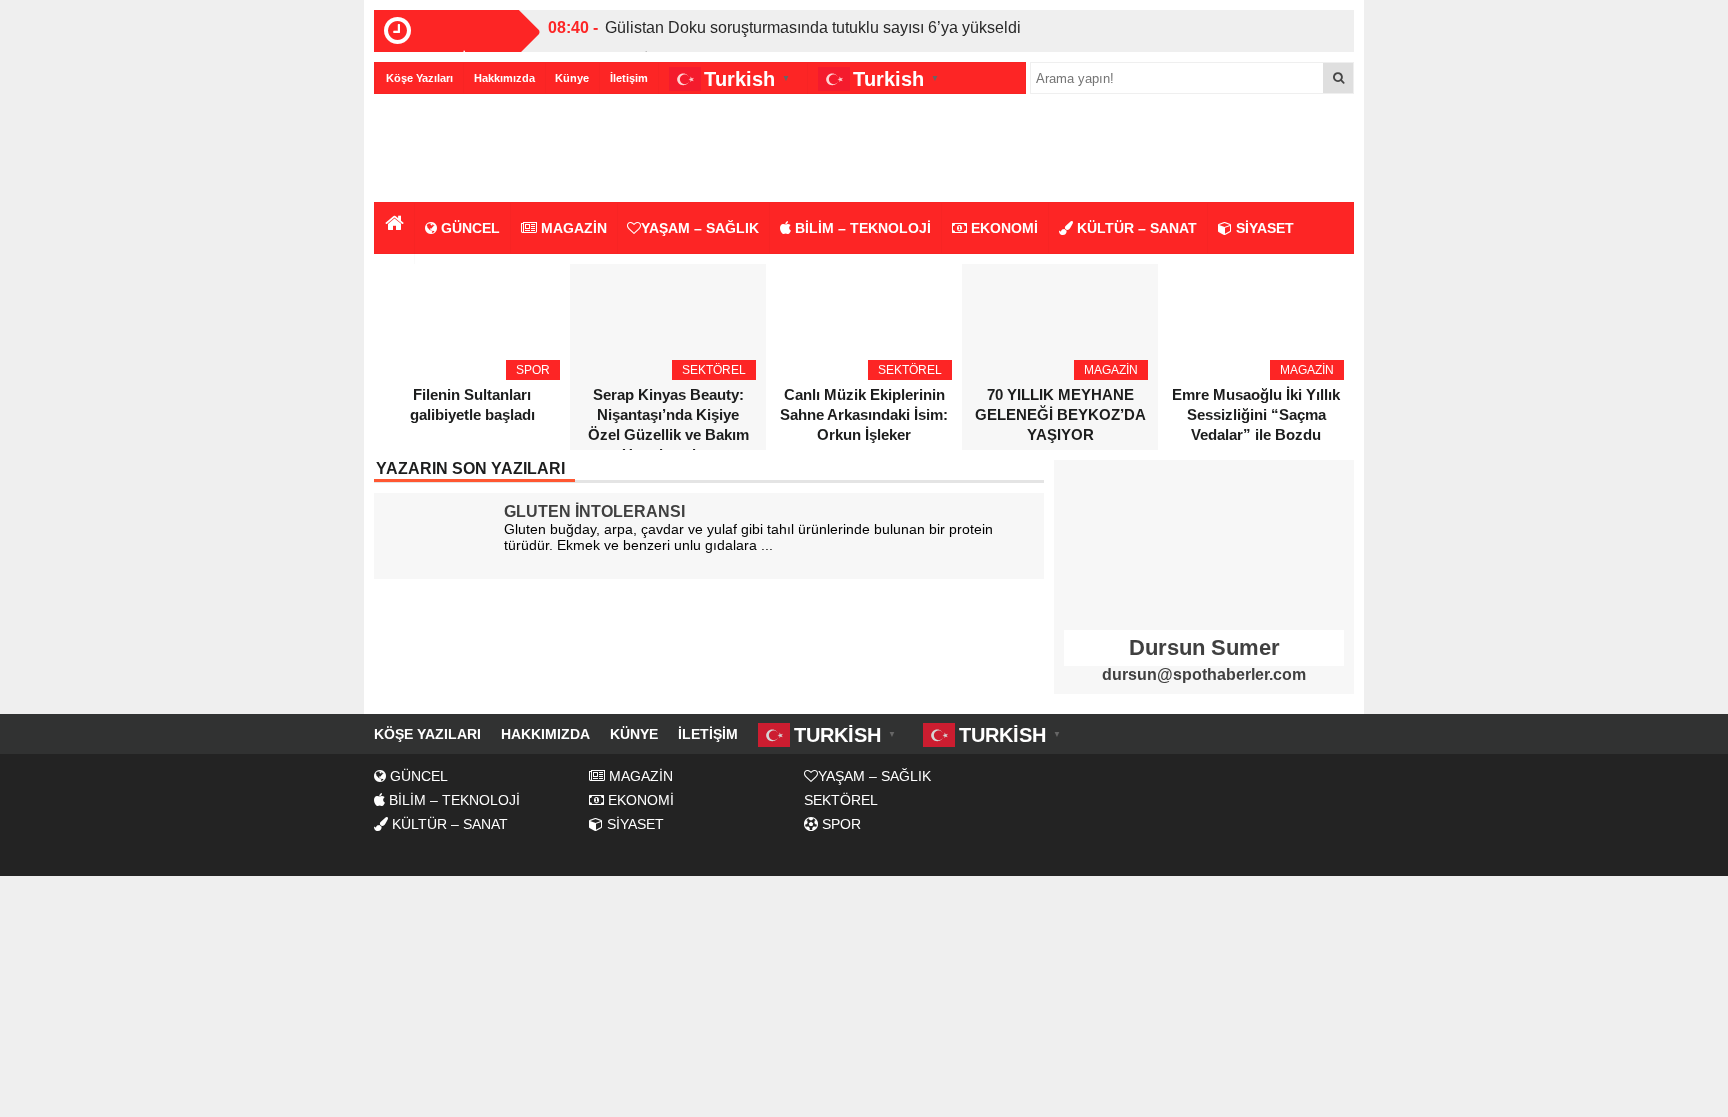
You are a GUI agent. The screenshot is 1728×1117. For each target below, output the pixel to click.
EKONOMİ (1002, 228)
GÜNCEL (468, 228)
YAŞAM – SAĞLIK (700, 228)
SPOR (839, 824)
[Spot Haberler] (489, 149)
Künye (572, 78)
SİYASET (1263, 228)
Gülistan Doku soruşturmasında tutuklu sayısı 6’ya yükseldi (813, 27)
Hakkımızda (504, 78)
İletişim (629, 78)
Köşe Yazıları (419, 78)
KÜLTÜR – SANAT (1135, 228)
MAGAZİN (572, 228)
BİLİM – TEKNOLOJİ (861, 228)
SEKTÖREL (841, 800)
